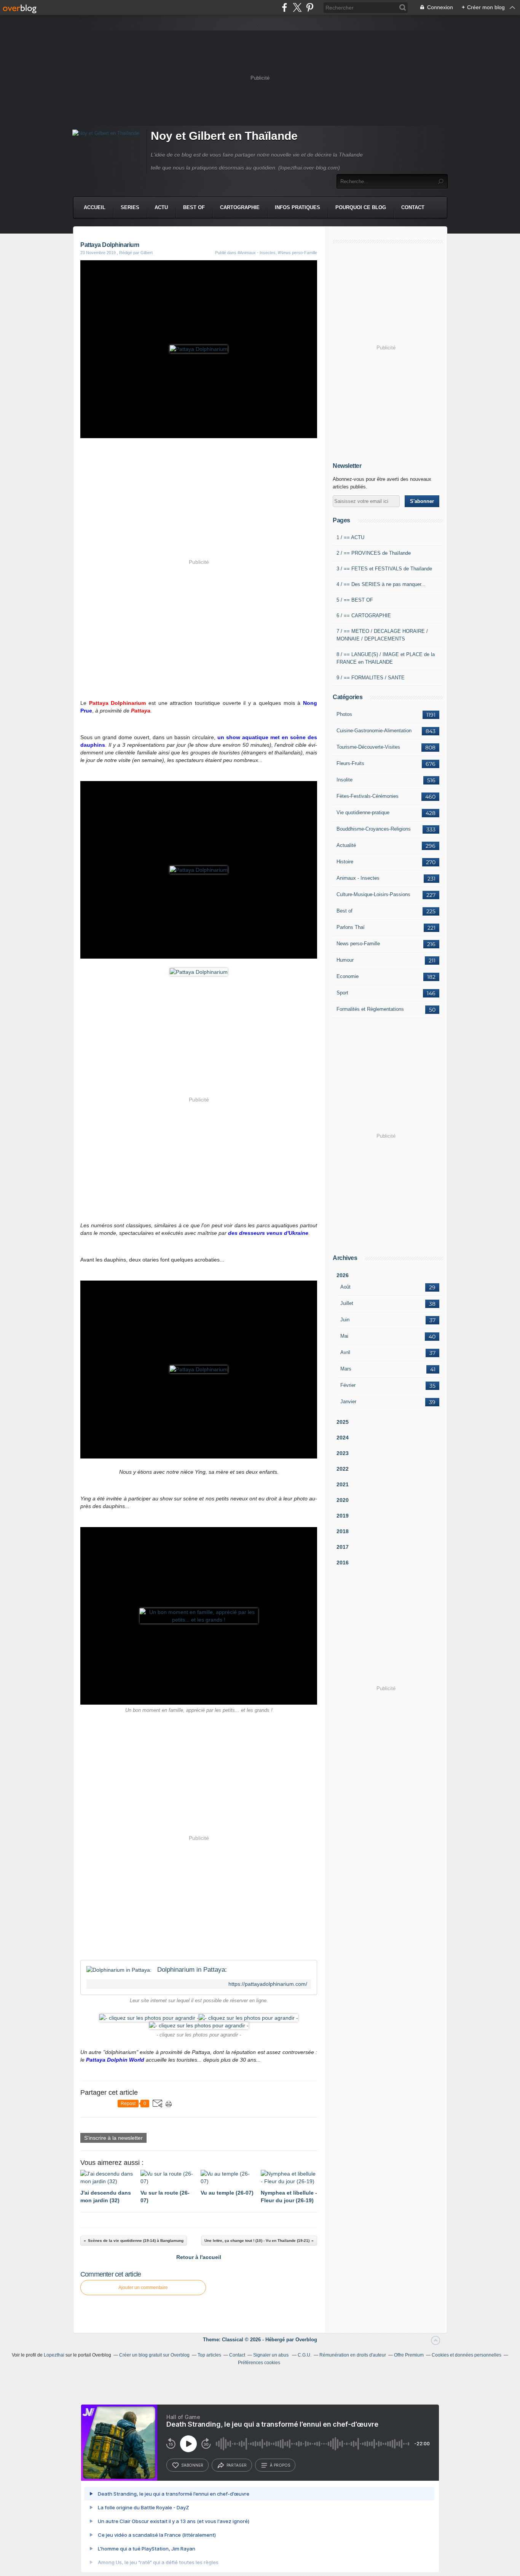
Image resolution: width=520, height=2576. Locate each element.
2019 (343, 1516)
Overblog (306, 2340)
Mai (344, 1336)
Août (345, 1287)
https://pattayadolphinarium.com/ (268, 1984)
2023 (343, 1453)
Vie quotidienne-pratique (363, 813)
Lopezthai (54, 2355)
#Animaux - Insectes (257, 253)
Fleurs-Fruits (350, 763)
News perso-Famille (358, 944)
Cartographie (240, 207)
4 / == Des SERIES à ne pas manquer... (381, 584)
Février (348, 1385)
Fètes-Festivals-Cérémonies (368, 796)
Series (130, 207)
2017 (343, 1547)
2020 (343, 1500)
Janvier (348, 1402)
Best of (345, 911)
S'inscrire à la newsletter (113, 2138)
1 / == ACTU (350, 537)
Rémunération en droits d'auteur (353, 2355)
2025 (343, 1422)
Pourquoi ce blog (361, 207)
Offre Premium (409, 2355)
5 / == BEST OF (355, 600)
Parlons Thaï (351, 927)
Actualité (346, 845)
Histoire (345, 862)
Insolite (345, 780)
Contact (413, 207)
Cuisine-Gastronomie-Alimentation (374, 731)
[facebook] (285, 7)
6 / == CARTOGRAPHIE (364, 616)
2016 (343, 1563)
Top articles (209, 2355)
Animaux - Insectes (358, 878)
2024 (343, 1438)
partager (237, 2465)
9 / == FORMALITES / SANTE (371, 678)
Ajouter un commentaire (143, 2288)
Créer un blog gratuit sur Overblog (154, 2355)
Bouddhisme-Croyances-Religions (374, 829)
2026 (343, 1275)
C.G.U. (305, 2355)
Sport (342, 993)
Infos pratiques (297, 207)
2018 (343, 1531)
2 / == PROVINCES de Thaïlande (374, 553)
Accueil (95, 207)
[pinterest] (310, 7)
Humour (345, 960)
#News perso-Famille (297, 253)
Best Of (194, 207)
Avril (345, 1352)
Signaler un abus (271, 2355)
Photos (344, 714)
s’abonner (192, 2465)
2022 (343, 1469)
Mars (346, 1369)
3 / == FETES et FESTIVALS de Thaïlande (384, 569)
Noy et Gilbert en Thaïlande (224, 136)
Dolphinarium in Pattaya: (192, 1970)
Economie (348, 976)
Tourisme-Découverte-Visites (368, 747)
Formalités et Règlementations (370, 1009)
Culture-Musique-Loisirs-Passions (373, 894)
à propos (280, 2465)
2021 (343, 1484)
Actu (161, 207)
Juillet (347, 1303)
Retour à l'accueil (199, 2257)
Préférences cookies (259, 2363)
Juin (345, 1320)
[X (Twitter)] (297, 7)
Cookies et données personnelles (467, 2355)
